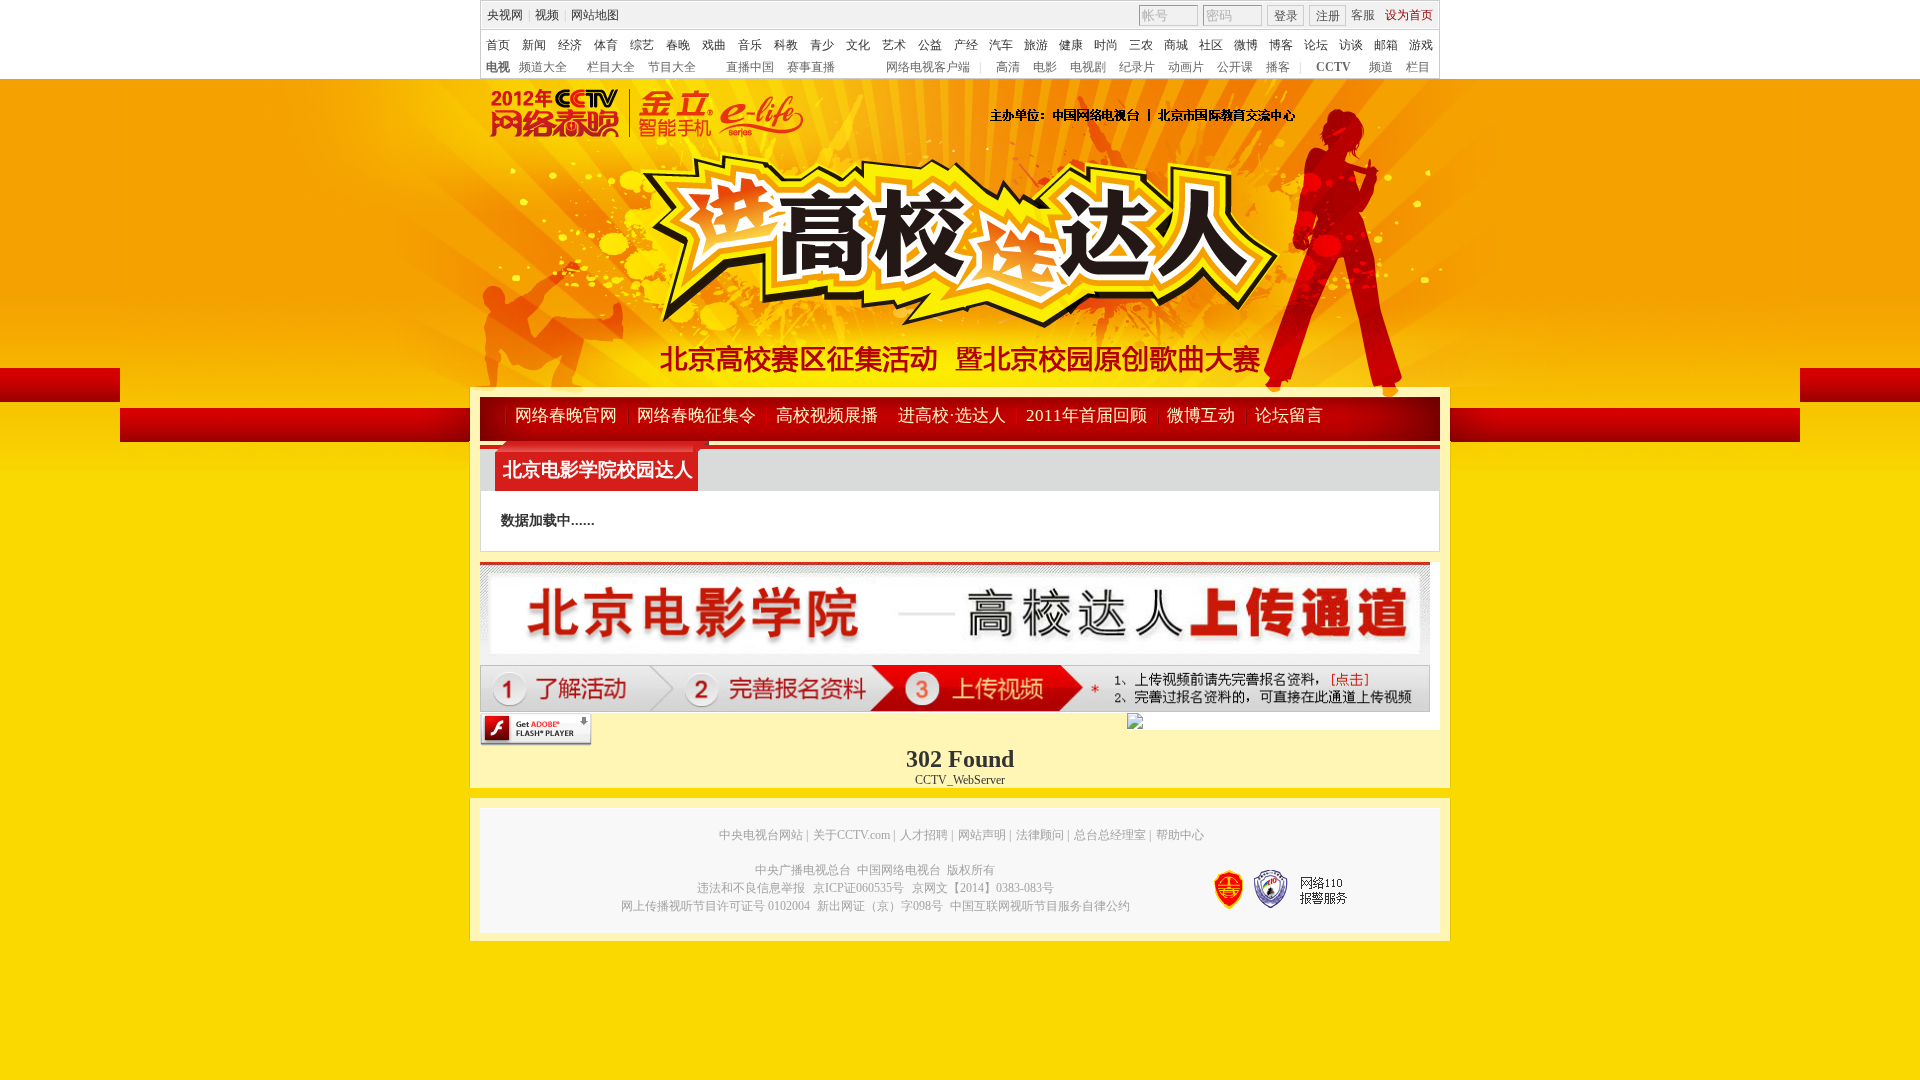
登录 (1286, 16)
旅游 (1036, 45)
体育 (606, 45)
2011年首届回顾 (1086, 415)
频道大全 (543, 67)
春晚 (678, 45)
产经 (966, 45)
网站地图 (595, 15)
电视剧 (1088, 67)
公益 (930, 45)
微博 (1246, 45)
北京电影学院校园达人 (598, 469)
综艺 (642, 45)
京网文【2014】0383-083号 (983, 888)
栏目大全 (611, 67)
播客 (1278, 67)
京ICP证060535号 (858, 888)
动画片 (1186, 67)
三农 (1141, 45)
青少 (822, 45)
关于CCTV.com (851, 835)
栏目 (1418, 67)
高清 (1008, 67)
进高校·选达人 (952, 415)
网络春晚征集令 (696, 415)
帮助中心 (1180, 835)
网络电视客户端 (928, 67)
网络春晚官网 (566, 415)
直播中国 (750, 67)
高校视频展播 (827, 415)
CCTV (1333, 67)
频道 (1381, 67)
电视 (498, 67)
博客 (1281, 45)
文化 (858, 45)
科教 (786, 45)
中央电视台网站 (761, 835)
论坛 (1316, 45)
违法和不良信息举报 (751, 888)
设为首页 (1409, 15)
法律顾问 (1040, 835)
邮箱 (1386, 45)
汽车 (1001, 45)
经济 (570, 45)
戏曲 (714, 45)
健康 (1071, 45)
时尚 (1106, 45)
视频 (547, 15)
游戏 (1421, 45)
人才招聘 (924, 835)
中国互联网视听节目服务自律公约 (1040, 906)
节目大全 (672, 67)
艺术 (894, 45)
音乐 (750, 45)
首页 (498, 45)
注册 (1328, 16)
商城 (1176, 45)
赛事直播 (811, 67)
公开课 (1235, 67)
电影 (1045, 67)
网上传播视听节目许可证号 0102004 (715, 906)
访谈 (1351, 45)
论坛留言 (1289, 415)
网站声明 (982, 835)
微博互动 (1201, 415)
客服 (1363, 15)
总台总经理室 (1110, 835)
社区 (1211, 45)
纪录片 (1137, 67)
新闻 (534, 45)
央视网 (505, 15)
